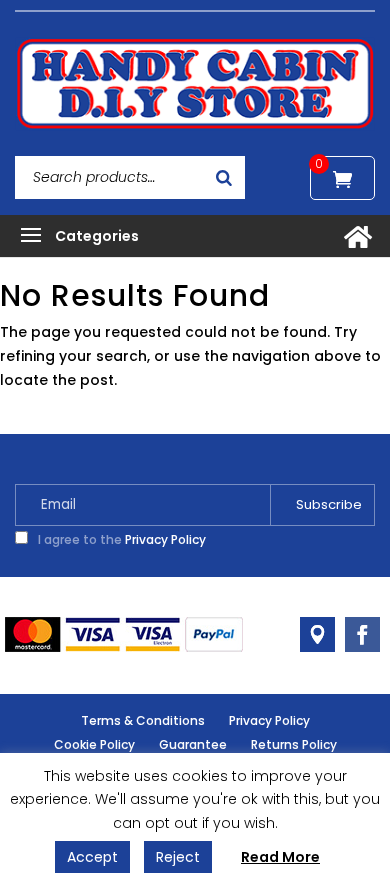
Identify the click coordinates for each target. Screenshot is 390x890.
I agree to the (120, 539)
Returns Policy (294, 744)
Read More (280, 857)
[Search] (224, 177)
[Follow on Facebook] (362, 634)
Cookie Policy (94, 744)
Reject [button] (178, 857)
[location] (317, 634)
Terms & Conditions (143, 720)
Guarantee (193, 744)
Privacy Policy (165, 539)
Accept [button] (92, 857)
